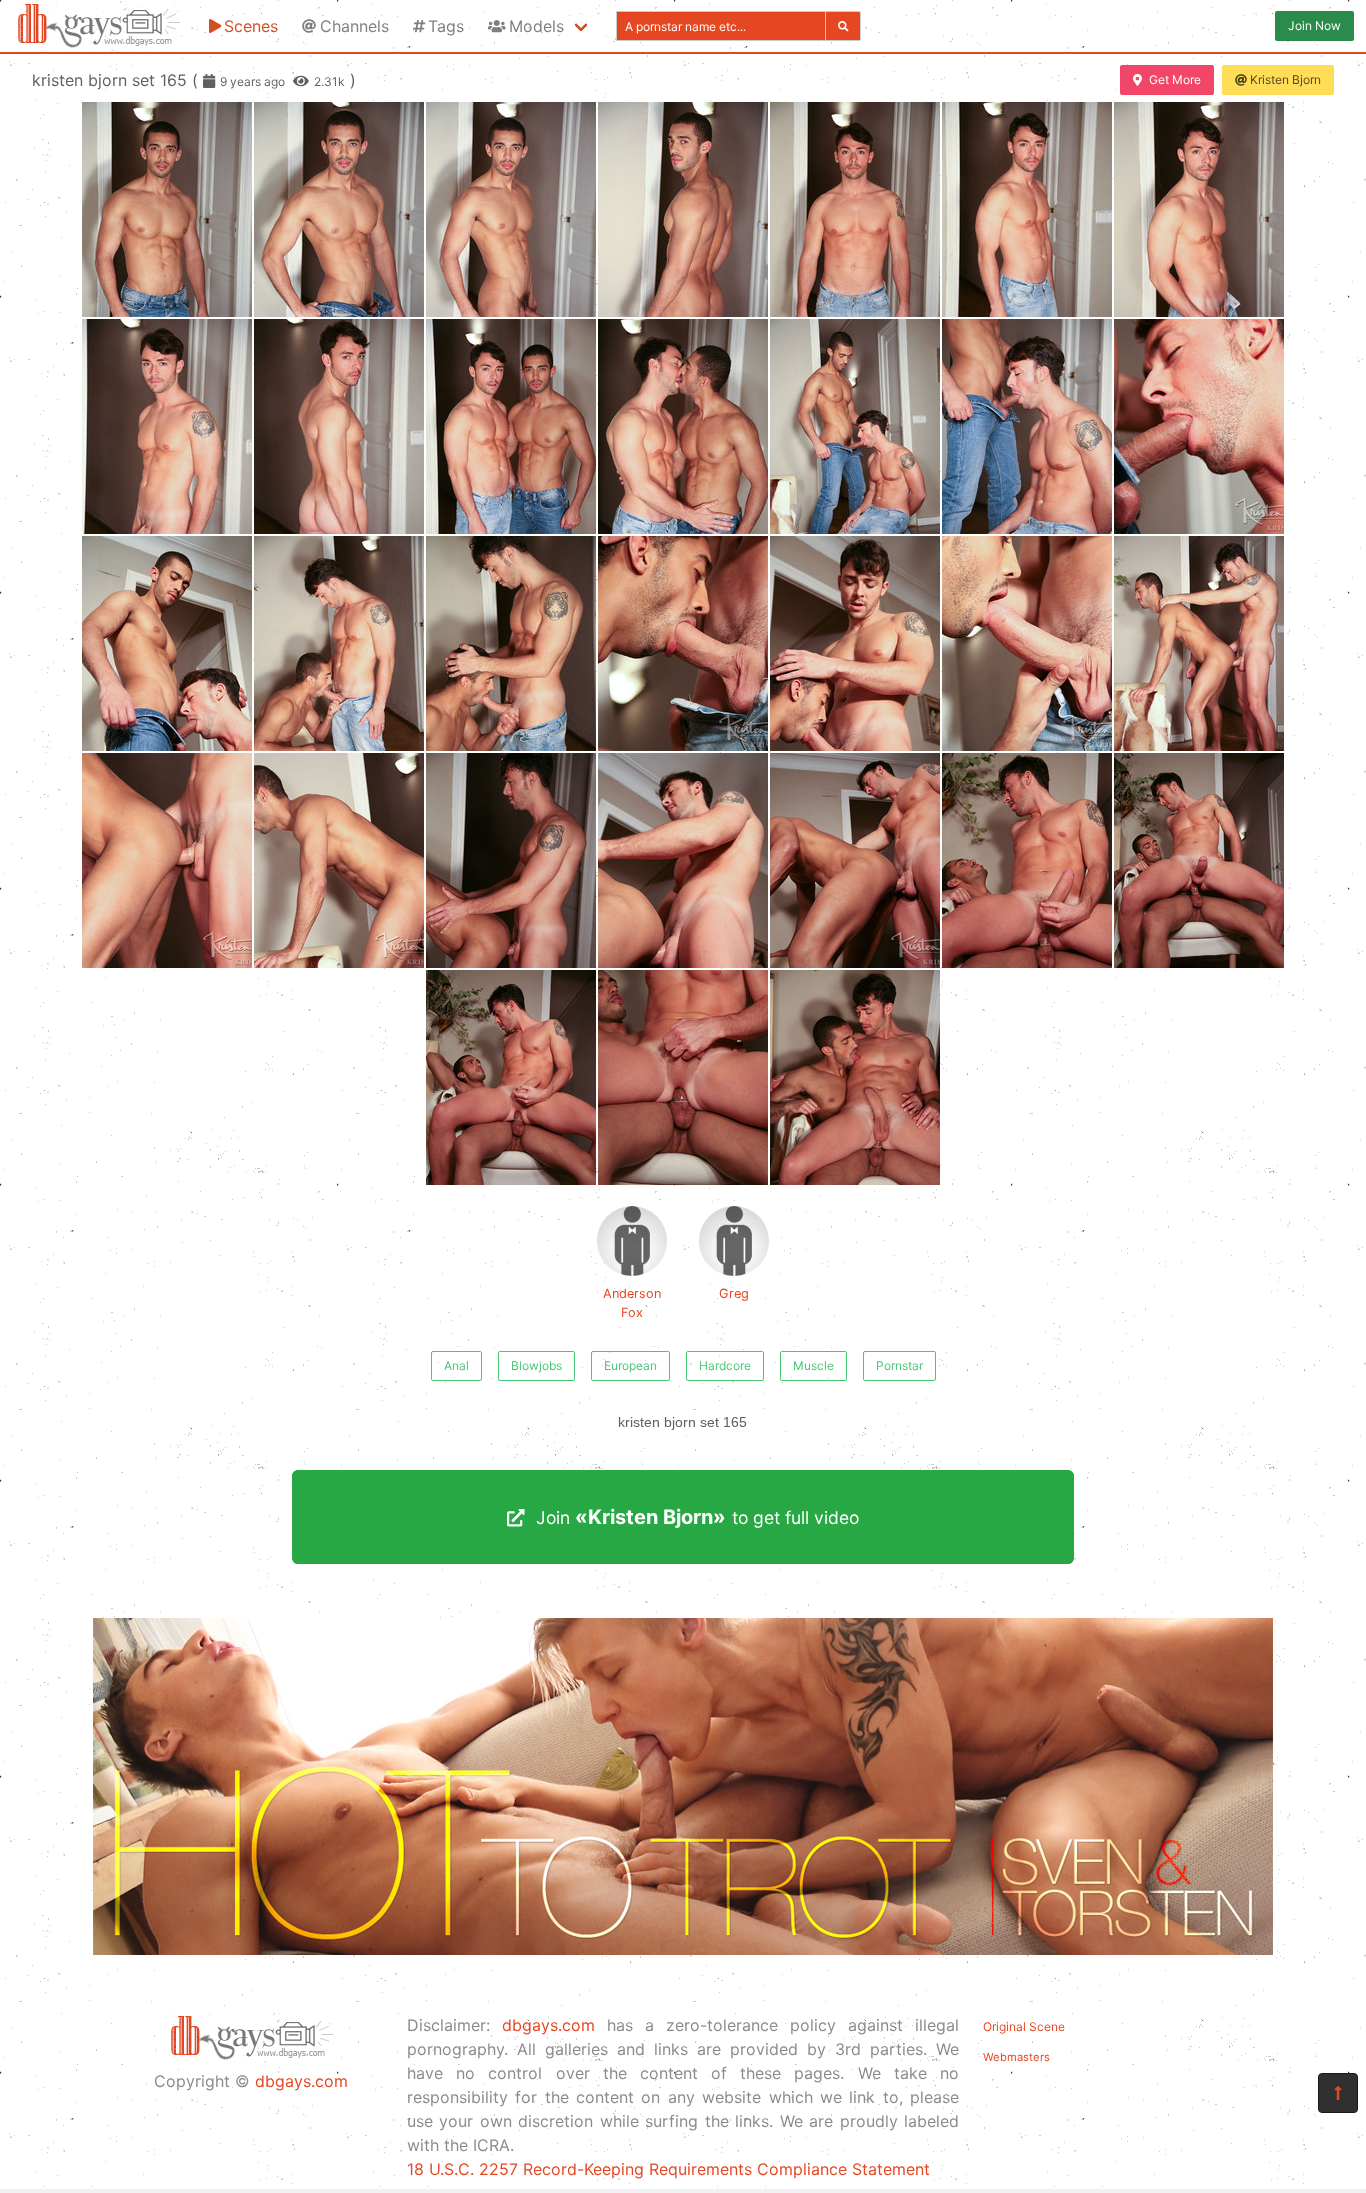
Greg (734, 1293)
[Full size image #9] (511, 426)
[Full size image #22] (339, 860)
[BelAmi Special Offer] (683, 1949)
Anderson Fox (632, 1303)
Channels (354, 26)
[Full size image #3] (683, 209)
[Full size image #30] (855, 1077)
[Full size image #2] (511, 209)
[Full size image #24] (683, 860)
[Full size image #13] (1199, 426)
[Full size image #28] (511, 1077)
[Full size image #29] (683, 1077)
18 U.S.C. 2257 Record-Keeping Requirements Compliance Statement (668, 2169)
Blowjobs (536, 1365)
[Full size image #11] (855, 426)
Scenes (251, 26)
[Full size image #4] (855, 209)
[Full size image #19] (1027, 643)
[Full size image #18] (855, 643)
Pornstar (899, 1365)
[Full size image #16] (511, 643)
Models (536, 26)
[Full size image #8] (339, 426)
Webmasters (1016, 2057)
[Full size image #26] (1027, 860)
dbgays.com (301, 2081)
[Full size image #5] (1027, 209)
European (630, 1365)
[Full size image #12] (1027, 426)
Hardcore (725, 1365)
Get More (1175, 79)
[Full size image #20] (1199, 643)
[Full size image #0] (167, 209)
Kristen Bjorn (1285, 79)
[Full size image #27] (1199, 860)
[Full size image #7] (167, 426)
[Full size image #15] (339, 643)
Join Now (1314, 25)
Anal (456, 1365)
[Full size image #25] (855, 860)
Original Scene (1024, 2026)
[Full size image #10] (683, 426)
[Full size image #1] (339, 209)
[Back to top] (1338, 2093)
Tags (446, 26)
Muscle (813, 1365)
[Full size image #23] (511, 860)
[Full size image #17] (683, 643)
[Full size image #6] (1199, 209)
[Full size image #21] (167, 860)
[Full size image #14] (167, 643)
